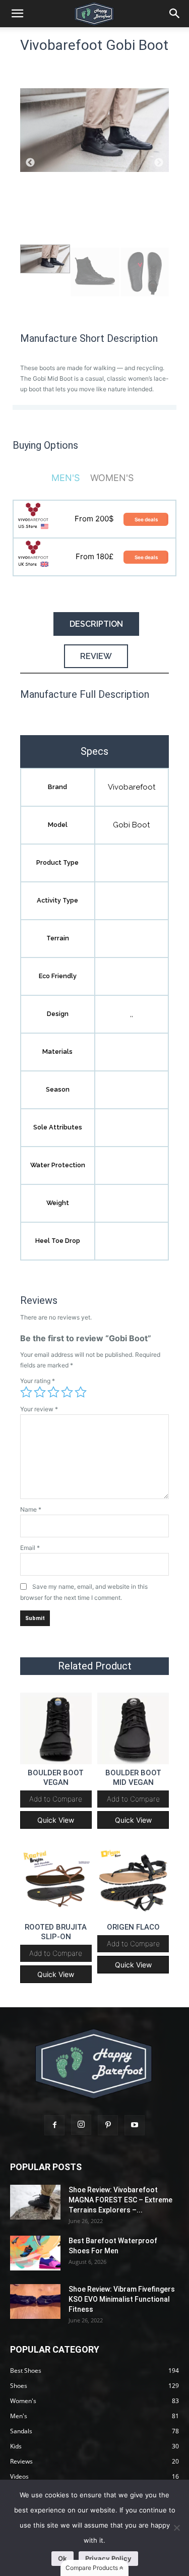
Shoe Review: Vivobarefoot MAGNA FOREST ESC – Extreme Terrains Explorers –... (120, 2200)
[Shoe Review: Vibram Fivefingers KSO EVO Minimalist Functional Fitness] (35, 2301)
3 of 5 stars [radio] (53, 1392)
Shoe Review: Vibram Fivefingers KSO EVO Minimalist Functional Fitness (122, 2299)
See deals (146, 519)
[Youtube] (135, 2125)
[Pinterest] (108, 2125)
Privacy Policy (108, 2558)
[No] (176, 2528)
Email (30, 1548)
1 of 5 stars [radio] (26, 1392)
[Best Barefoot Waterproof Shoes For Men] (35, 2253)
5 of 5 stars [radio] (81, 1392)
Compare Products (92, 2568)
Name (31, 1509)
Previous (30, 163)
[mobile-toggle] (17, 14)
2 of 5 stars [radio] (40, 1392)
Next (159, 163)
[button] (175, 14)
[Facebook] (54, 2125)
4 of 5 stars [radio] (67, 1392)
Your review (39, 1409)
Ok (62, 2558)
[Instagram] (81, 2125)
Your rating (38, 1381)
